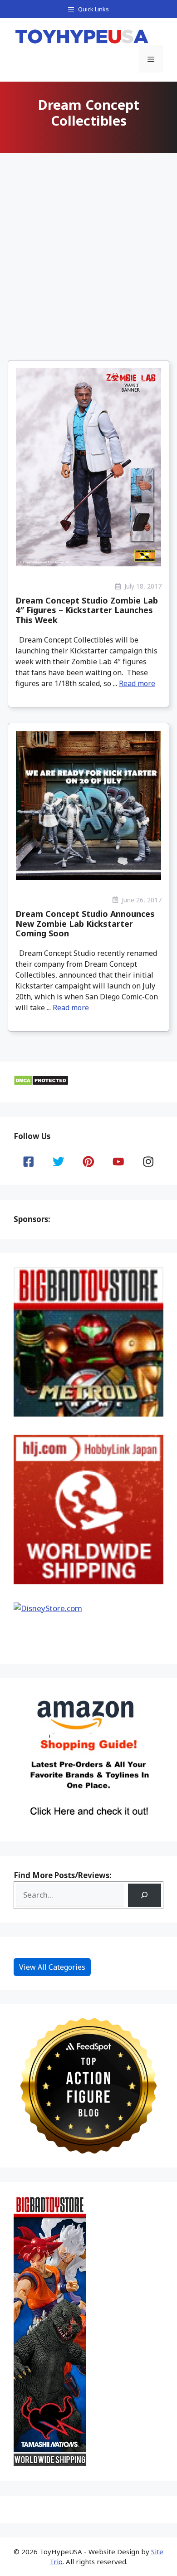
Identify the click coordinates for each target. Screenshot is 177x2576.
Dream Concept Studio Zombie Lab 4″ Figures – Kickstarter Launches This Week (87, 610)
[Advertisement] (88, 249)
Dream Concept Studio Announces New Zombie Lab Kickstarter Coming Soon (85, 923)
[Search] (145, 1895)
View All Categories (52, 1967)
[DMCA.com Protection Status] (41, 1083)
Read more (137, 683)
